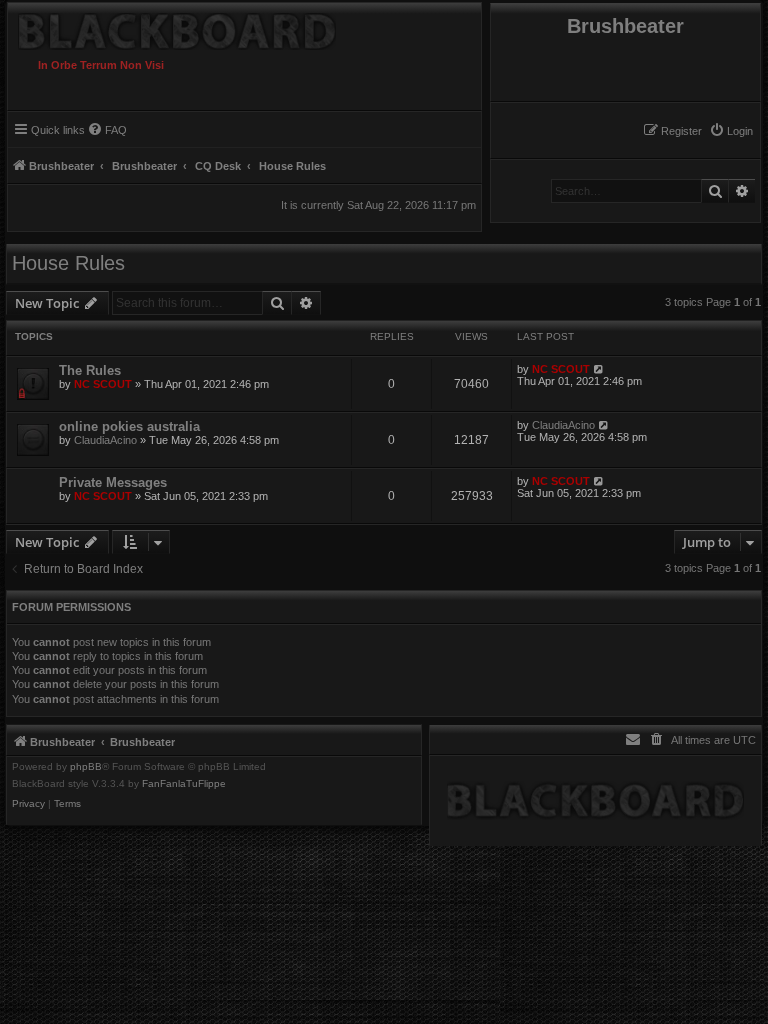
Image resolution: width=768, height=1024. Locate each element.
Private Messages (113, 482)
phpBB (86, 767)
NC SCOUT (103, 384)
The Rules (90, 370)
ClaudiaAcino (105, 440)
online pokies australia (129, 426)
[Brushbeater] (212, 26)
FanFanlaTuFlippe (184, 784)
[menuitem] (731, 131)
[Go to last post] (599, 369)
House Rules (68, 263)
